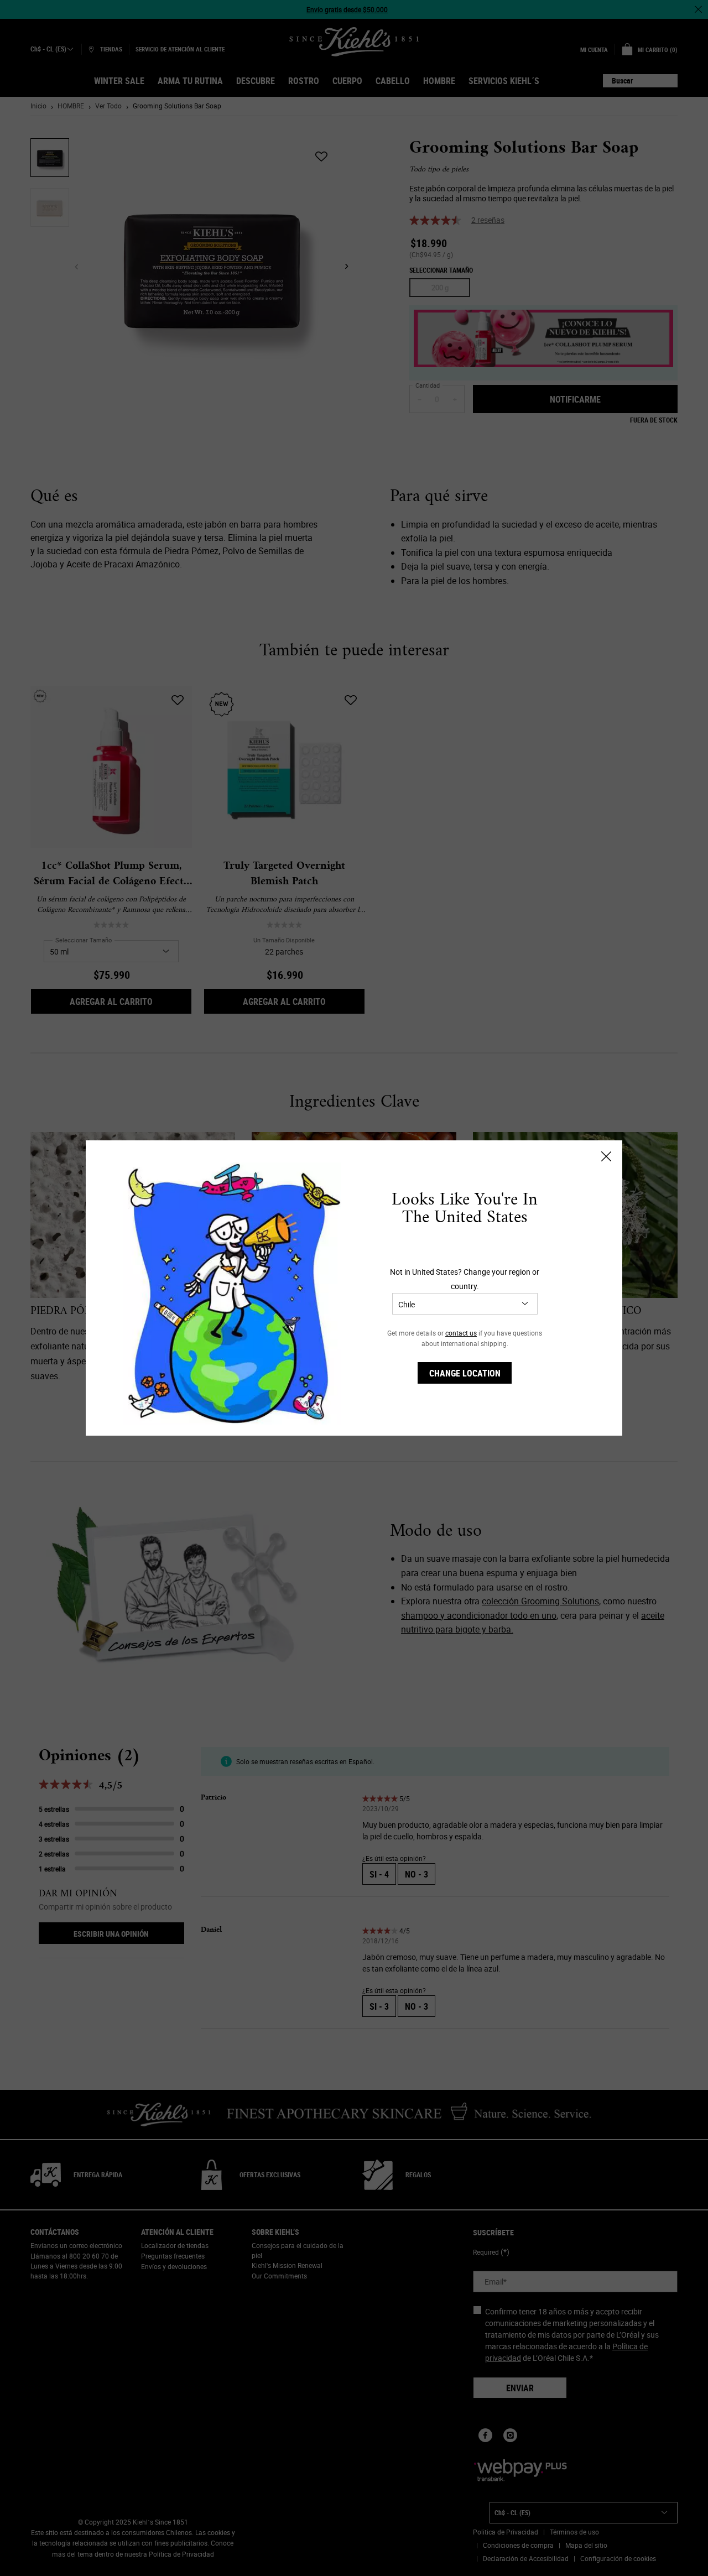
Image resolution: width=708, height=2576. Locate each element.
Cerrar (606, 1156)
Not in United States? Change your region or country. (465, 1279)
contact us (461, 1333)
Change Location (465, 1373)
